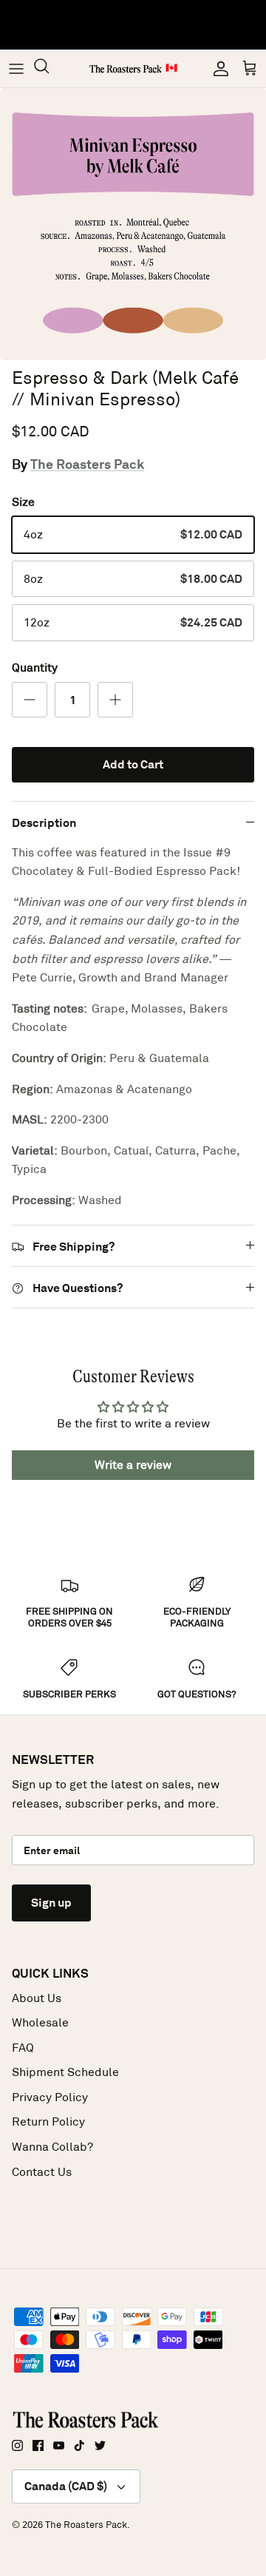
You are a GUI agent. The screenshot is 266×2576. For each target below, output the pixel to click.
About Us (37, 1998)
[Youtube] (59, 2445)
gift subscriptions (175, 21)
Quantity (35, 667)
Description (44, 823)
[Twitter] (100, 2445)
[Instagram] (17, 2445)
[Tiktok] (79, 2445)
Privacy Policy (50, 2097)
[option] (133, 224)
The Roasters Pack (87, 464)
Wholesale (40, 2022)
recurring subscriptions (87, 36)
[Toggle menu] (16, 69)
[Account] (217, 69)
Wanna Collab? (52, 2147)
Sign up (51, 1903)
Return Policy (48, 2122)
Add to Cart (133, 764)
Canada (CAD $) (66, 2486)
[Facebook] (38, 2445)
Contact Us (42, 2172)
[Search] (49, 68)
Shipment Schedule (65, 2072)
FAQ (23, 2048)
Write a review (133, 1465)
